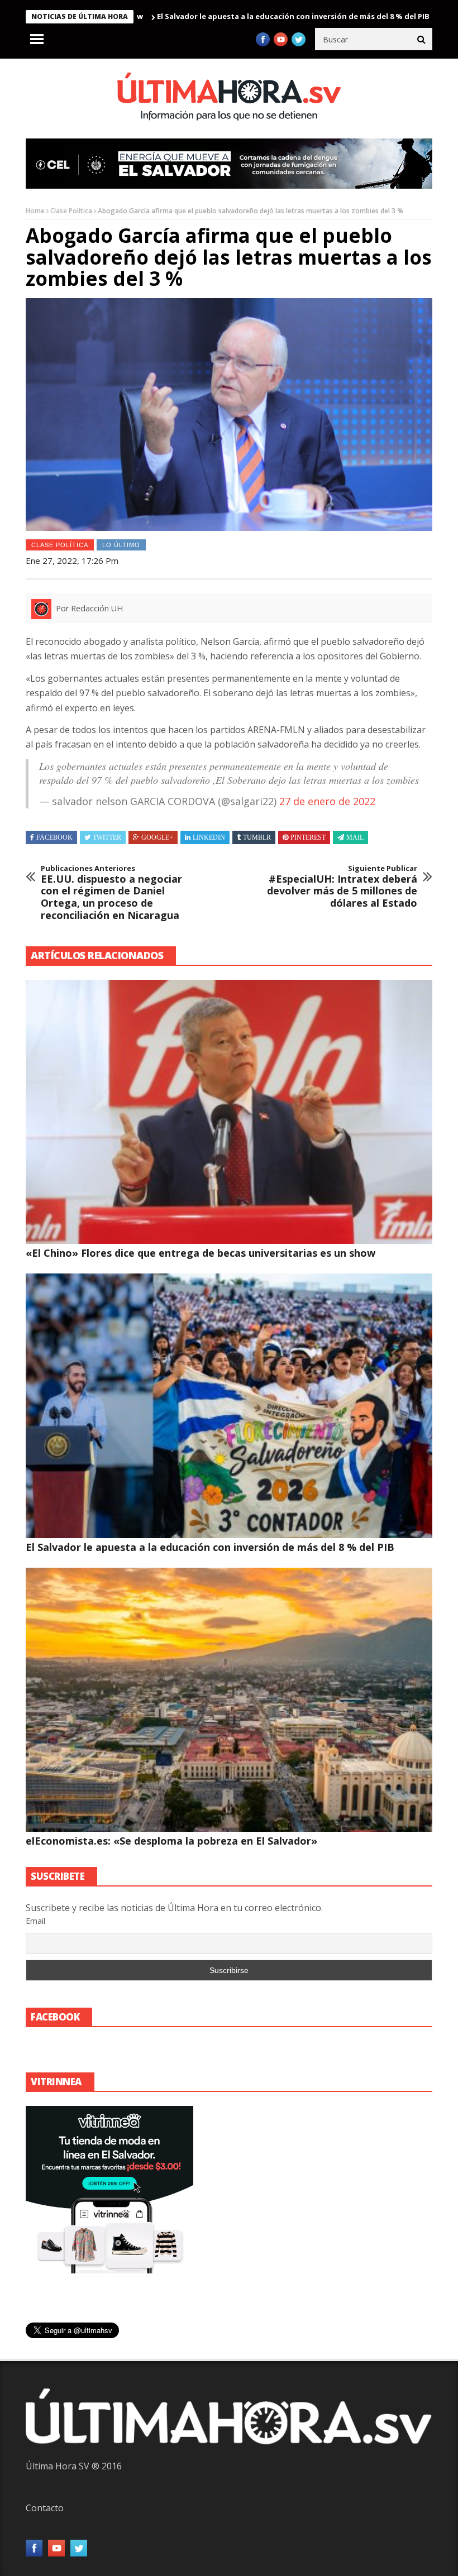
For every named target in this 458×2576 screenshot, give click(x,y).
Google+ (157, 837)
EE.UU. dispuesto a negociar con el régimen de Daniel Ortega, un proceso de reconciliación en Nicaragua (111, 893)
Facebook (54, 837)
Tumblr (257, 837)
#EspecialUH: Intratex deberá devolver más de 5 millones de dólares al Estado (342, 887)
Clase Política (71, 211)
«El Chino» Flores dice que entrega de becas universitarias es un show (201, 1253)
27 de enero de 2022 (327, 801)
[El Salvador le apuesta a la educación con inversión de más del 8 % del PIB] (229, 1406)
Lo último (121, 545)
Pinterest (308, 837)
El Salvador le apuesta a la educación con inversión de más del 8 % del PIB (229, 16)
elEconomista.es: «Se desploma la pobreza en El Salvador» (171, 1841)
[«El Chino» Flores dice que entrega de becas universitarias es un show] (229, 1112)
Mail (355, 837)
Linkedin (209, 837)
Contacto (45, 2508)
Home (35, 211)
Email (35, 1921)
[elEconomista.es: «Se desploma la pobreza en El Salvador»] (229, 1700)
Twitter (107, 837)
